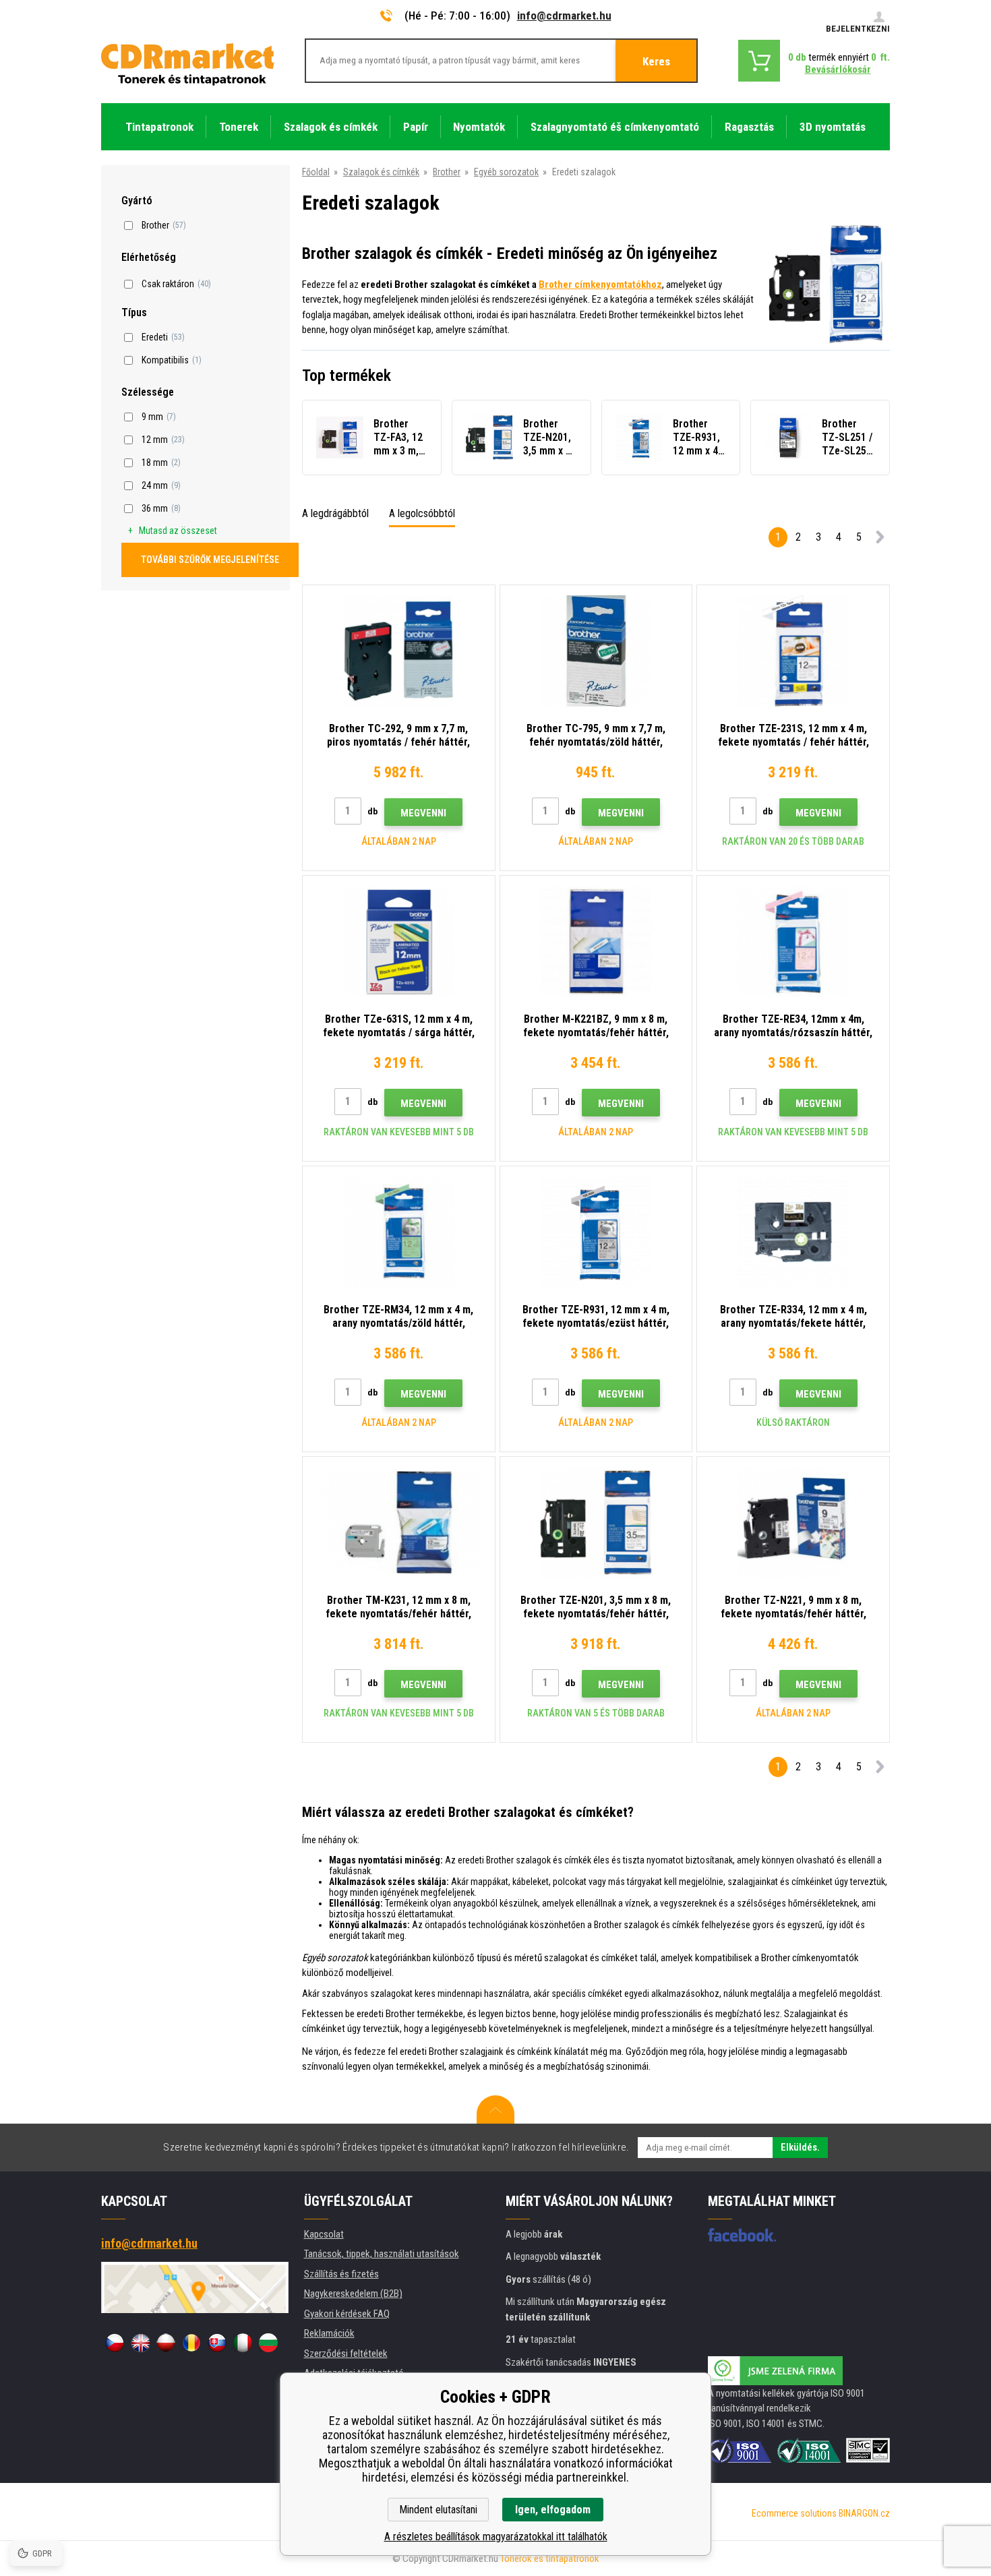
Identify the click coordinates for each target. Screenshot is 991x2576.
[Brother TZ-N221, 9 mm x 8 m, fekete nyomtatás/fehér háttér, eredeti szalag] (793, 1523)
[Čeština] (115, 2343)
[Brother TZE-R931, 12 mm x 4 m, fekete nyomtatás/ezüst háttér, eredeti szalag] (596, 1232)
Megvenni (423, 813)
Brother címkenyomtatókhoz (600, 284)
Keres (656, 61)
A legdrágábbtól (335, 513)
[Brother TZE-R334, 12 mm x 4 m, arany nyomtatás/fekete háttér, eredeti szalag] (793, 1232)
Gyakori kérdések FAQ (347, 2314)
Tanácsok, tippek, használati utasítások (382, 2254)
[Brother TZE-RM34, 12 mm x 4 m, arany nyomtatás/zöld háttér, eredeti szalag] (399, 1232)
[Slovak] (217, 2343)
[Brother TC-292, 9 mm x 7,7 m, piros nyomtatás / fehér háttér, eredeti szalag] (399, 651)
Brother (447, 172)
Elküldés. (800, 2147)
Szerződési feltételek (346, 2354)
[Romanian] (191, 2343)
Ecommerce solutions (794, 2513)
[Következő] (880, 540)
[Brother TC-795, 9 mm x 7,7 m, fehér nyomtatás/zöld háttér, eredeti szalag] (596, 651)
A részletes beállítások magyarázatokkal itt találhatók (496, 2537)
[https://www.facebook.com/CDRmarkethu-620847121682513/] (742, 2235)
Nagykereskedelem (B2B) (353, 2294)
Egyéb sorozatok (506, 172)
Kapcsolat (324, 2234)
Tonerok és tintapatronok (550, 2558)
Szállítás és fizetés (341, 2274)
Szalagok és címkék (381, 172)
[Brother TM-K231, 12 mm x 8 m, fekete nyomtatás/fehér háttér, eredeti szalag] (399, 1523)
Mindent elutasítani (438, 2510)
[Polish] (166, 2343)
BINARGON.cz (864, 2513)
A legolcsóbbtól (422, 513)
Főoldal (316, 172)
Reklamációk (329, 2333)
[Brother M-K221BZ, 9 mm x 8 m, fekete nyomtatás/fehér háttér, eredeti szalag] (596, 941)
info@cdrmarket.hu (564, 16)
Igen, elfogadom (553, 2510)
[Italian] (243, 2343)
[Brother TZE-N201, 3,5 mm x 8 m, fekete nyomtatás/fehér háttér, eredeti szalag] (596, 1523)
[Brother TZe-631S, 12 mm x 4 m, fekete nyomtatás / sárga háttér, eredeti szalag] (399, 941)
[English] (140, 2343)
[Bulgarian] (268, 2343)
